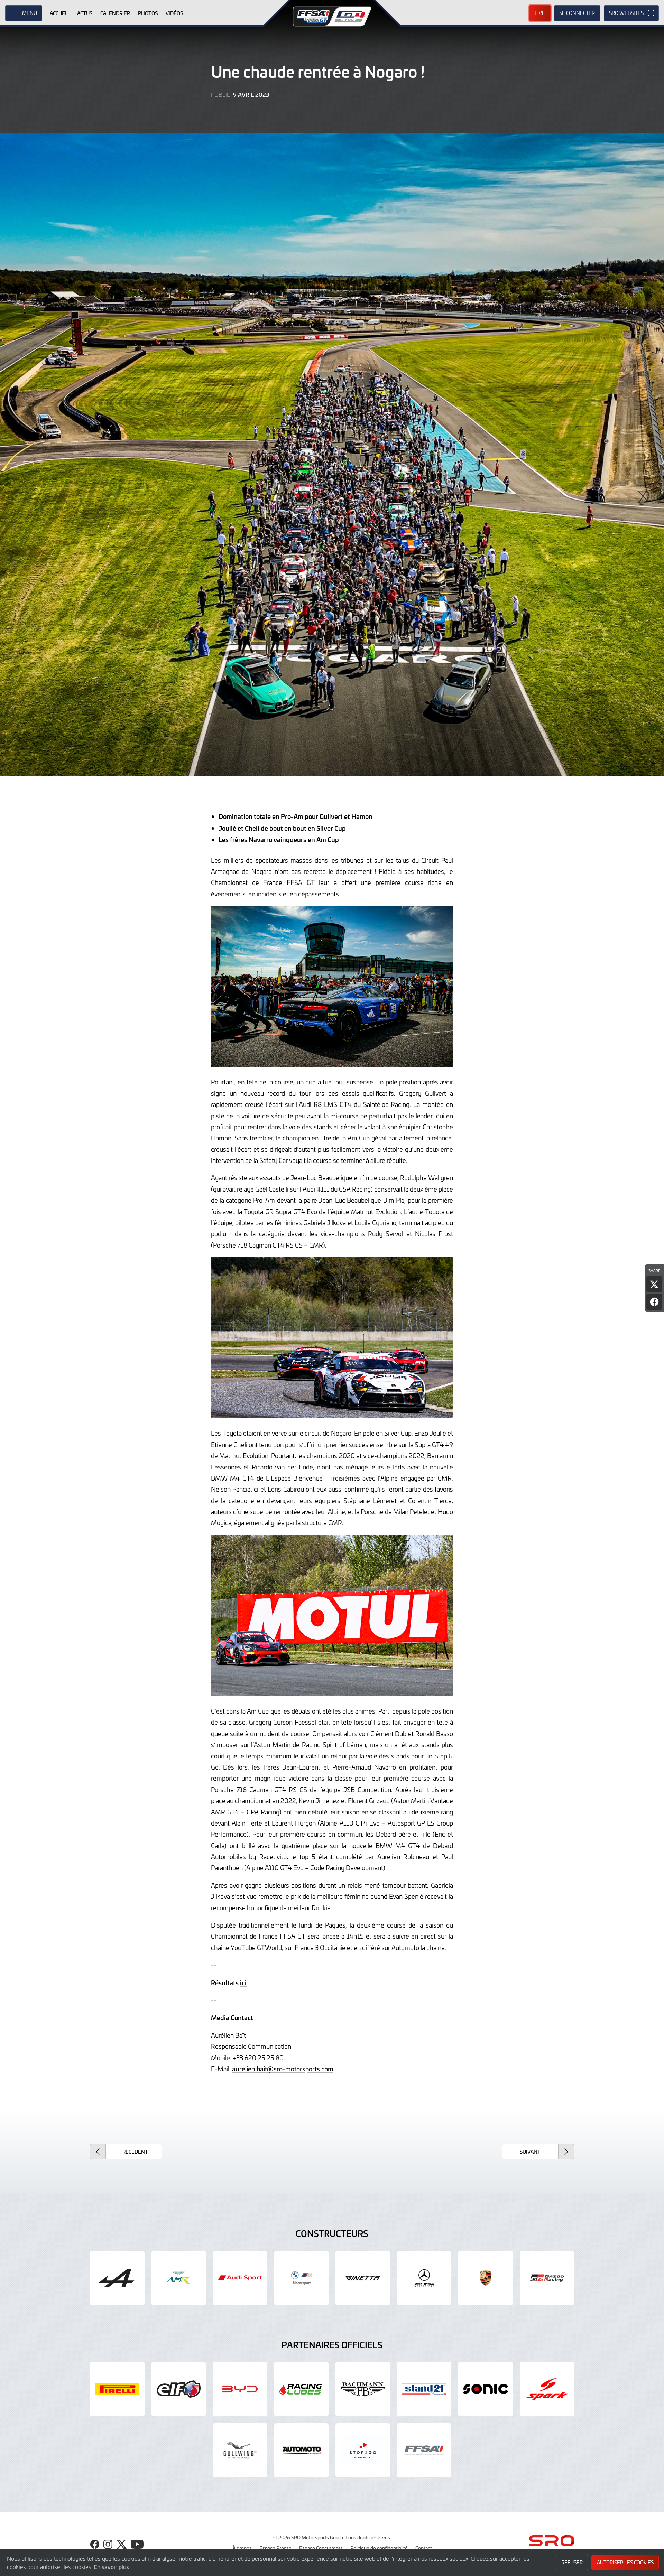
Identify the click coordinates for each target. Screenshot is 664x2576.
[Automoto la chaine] (302, 2451)
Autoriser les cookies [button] (625, 2562)
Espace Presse (275, 2548)
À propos (242, 2548)
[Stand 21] (424, 2389)
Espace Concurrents (321, 2548)
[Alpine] (117, 2278)
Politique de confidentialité (379, 2548)
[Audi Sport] (240, 2278)
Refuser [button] (572, 2562)
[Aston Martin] (179, 2278)
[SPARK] (547, 2389)
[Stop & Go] (363, 2451)
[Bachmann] (363, 2389)
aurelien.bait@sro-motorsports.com (283, 2069)
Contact (424, 2548)
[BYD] (240, 2389)
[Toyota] (547, 2278)
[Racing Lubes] (302, 2389)
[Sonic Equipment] (486, 2389)
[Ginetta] (363, 2278)
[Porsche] (486, 2278)
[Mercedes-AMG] (424, 2278)
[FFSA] (424, 2451)
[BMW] (302, 2278)
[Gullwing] (240, 2451)
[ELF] (179, 2389)
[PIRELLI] (117, 2389)
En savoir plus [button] (111, 2567)
